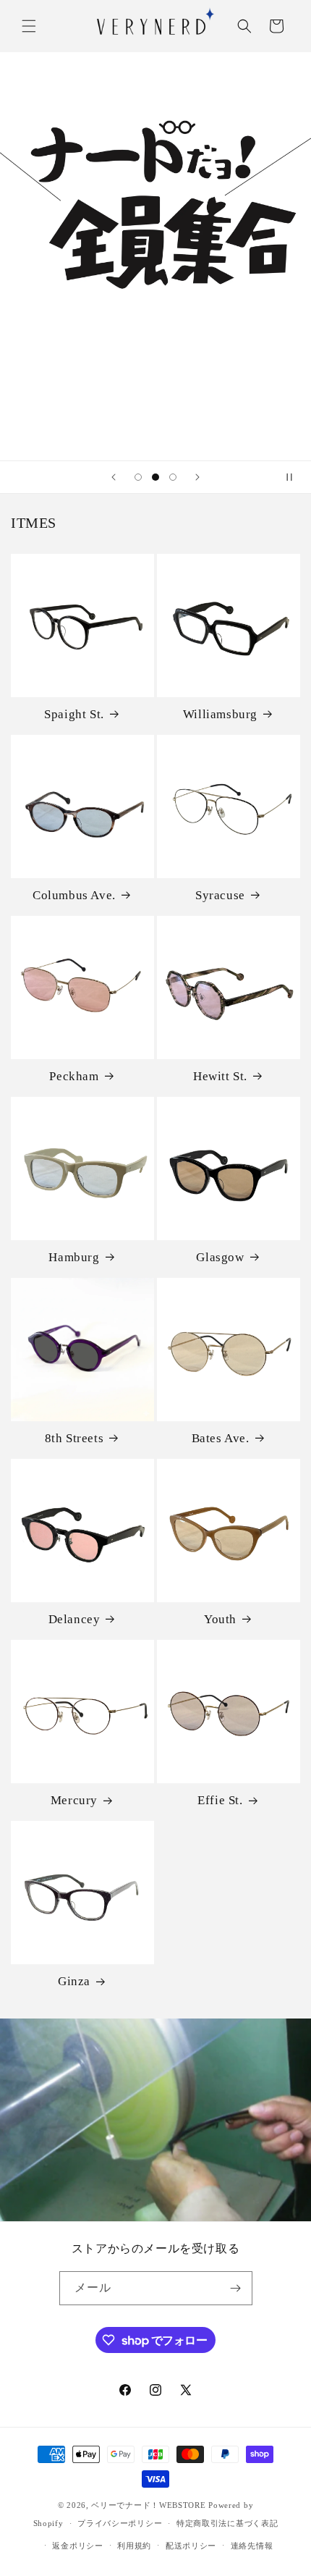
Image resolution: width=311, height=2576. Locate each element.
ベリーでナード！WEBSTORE (148, 2505)
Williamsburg (220, 714)
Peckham (74, 1076)
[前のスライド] (114, 477)
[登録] (236, 2288)
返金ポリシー (77, 2546)
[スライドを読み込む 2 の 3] (155, 477)
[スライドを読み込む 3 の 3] (173, 477)
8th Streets (74, 1438)
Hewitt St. (220, 1076)
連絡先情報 (252, 2546)
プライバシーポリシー (120, 2523)
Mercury (74, 1800)
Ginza (74, 1981)
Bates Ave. (221, 1438)
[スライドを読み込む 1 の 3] (138, 477)
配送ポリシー (191, 2546)
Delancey (74, 1619)
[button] (29, 26)
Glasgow (220, 1257)
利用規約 (134, 2546)
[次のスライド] (197, 477)
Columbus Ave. (74, 895)
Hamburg (74, 1257)
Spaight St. (74, 714)
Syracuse (220, 895)
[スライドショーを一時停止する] (295, 477)
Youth (220, 1619)
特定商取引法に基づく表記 (227, 2523)
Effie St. (220, 1800)
